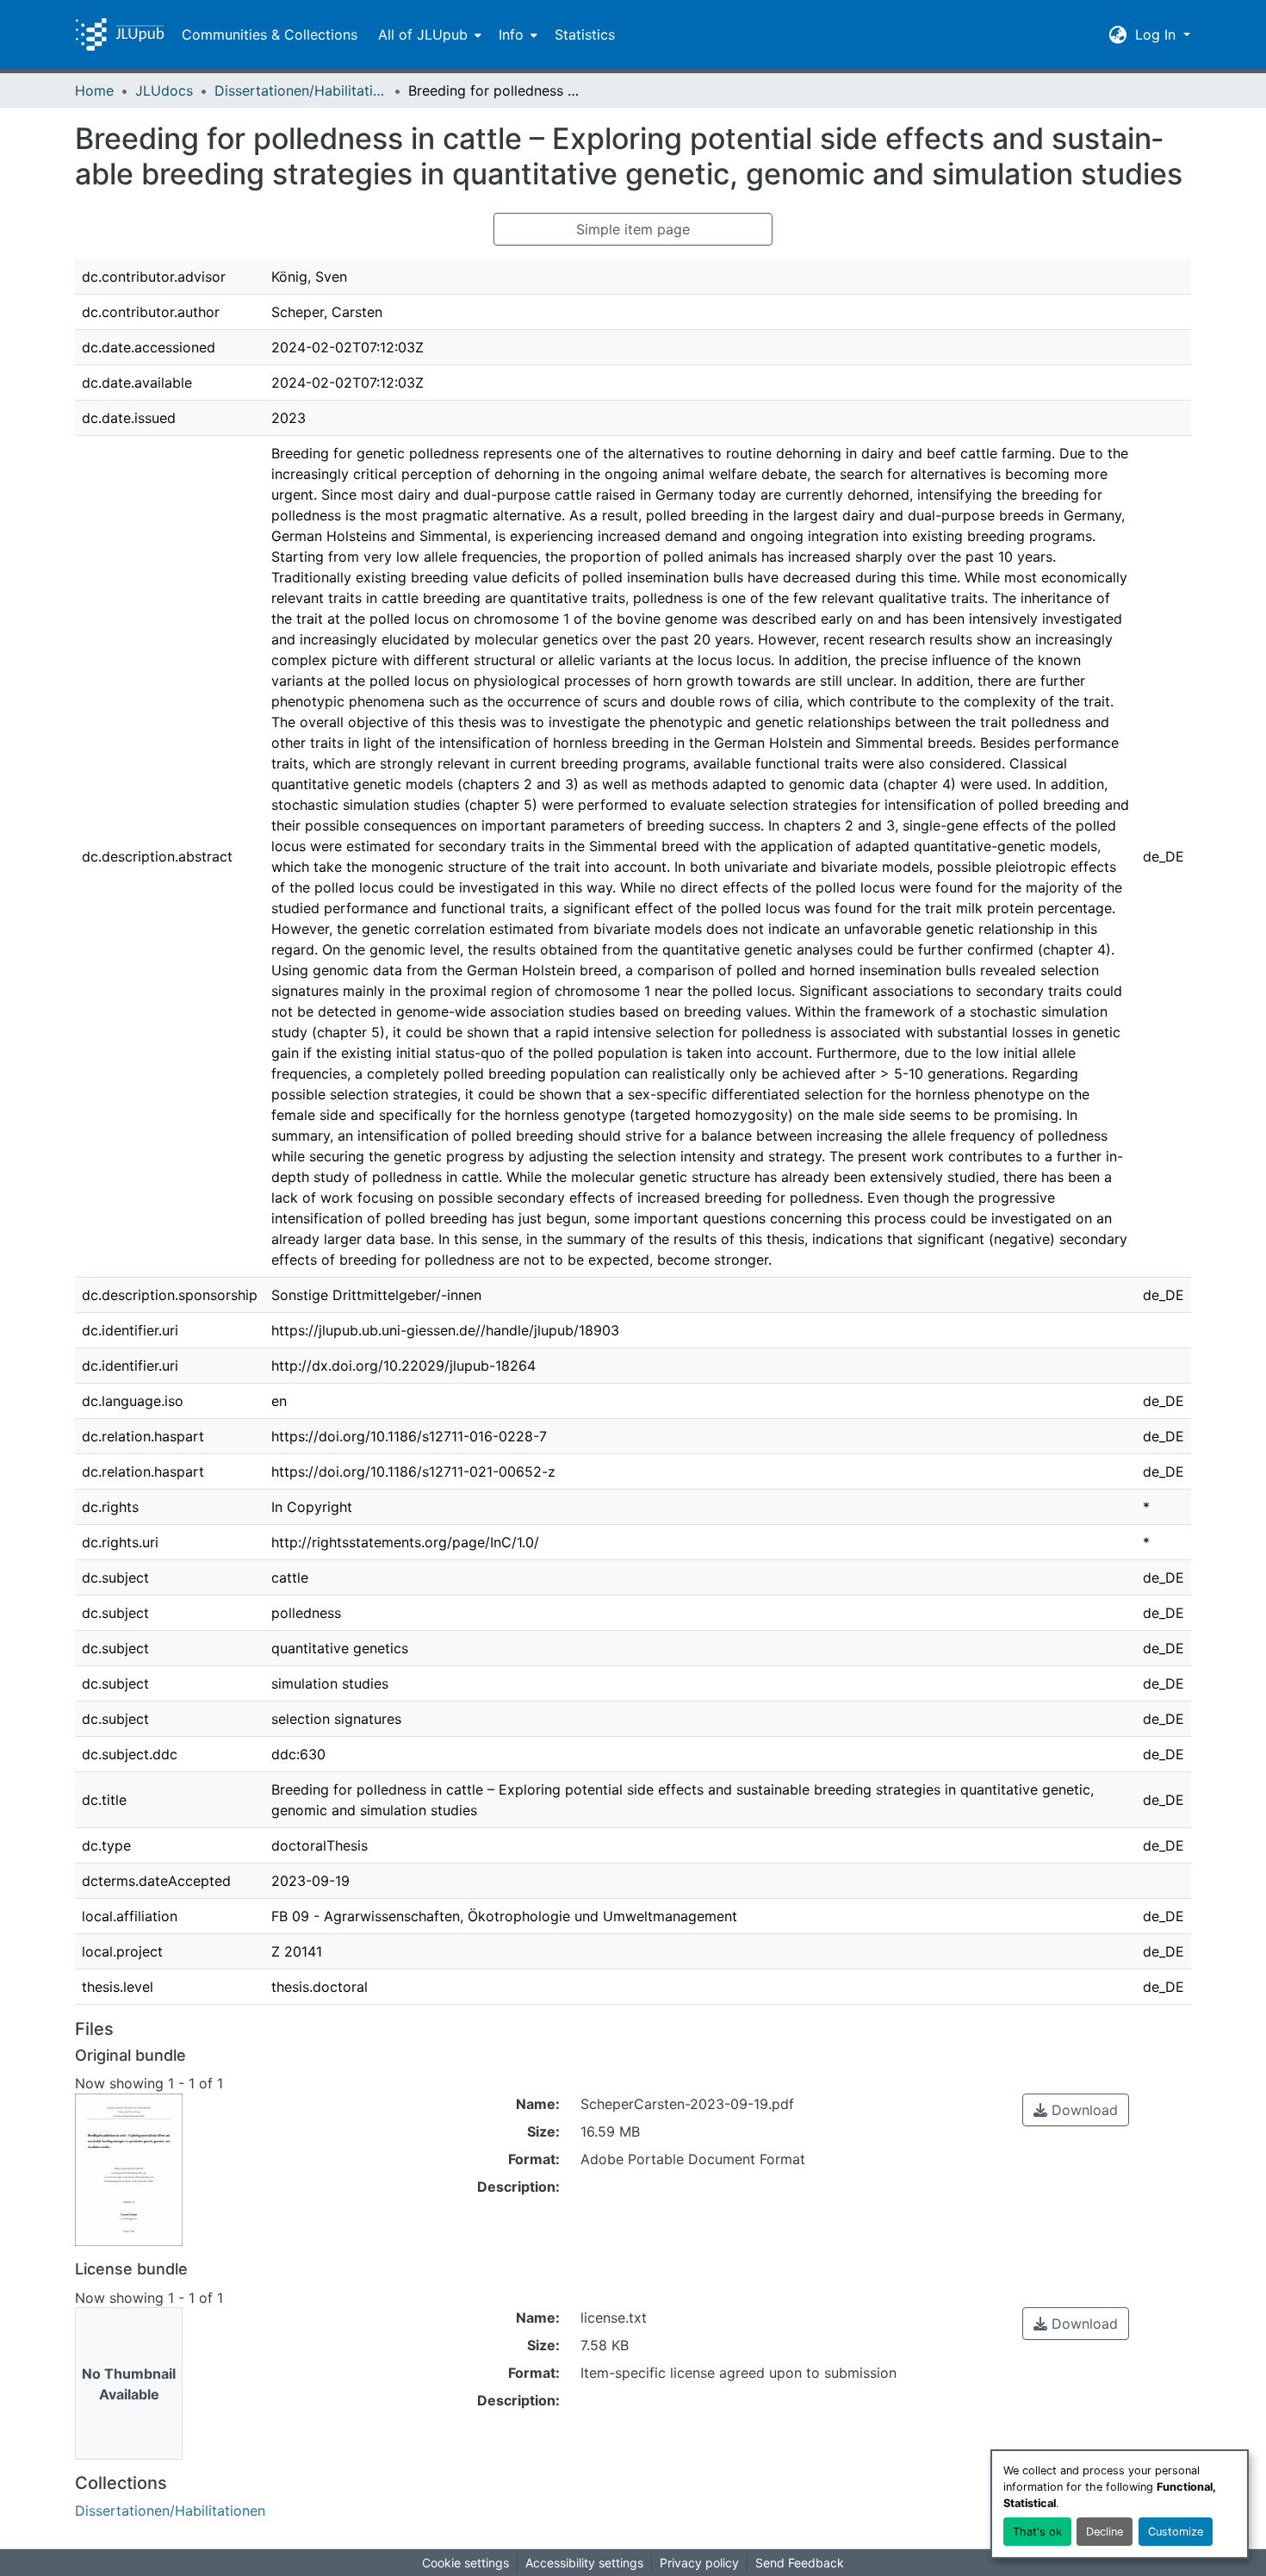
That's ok (1037, 2532)
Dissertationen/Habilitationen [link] (301, 90)
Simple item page (633, 229)
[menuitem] (428, 34)
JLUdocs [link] (164, 90)
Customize (1176, 2532)
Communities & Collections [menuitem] (270, 34)
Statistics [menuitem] (585, 34)
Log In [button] (1157, 34)
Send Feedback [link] (800, 2563)
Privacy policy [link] (699, 2563)
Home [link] (94, 90)
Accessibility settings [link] (584, 2563)
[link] (1076, 2110)
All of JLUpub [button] (423, 34)
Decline (1105, 2532)
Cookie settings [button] (465, 2563)
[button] (120, 34)
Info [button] (511, 34)
